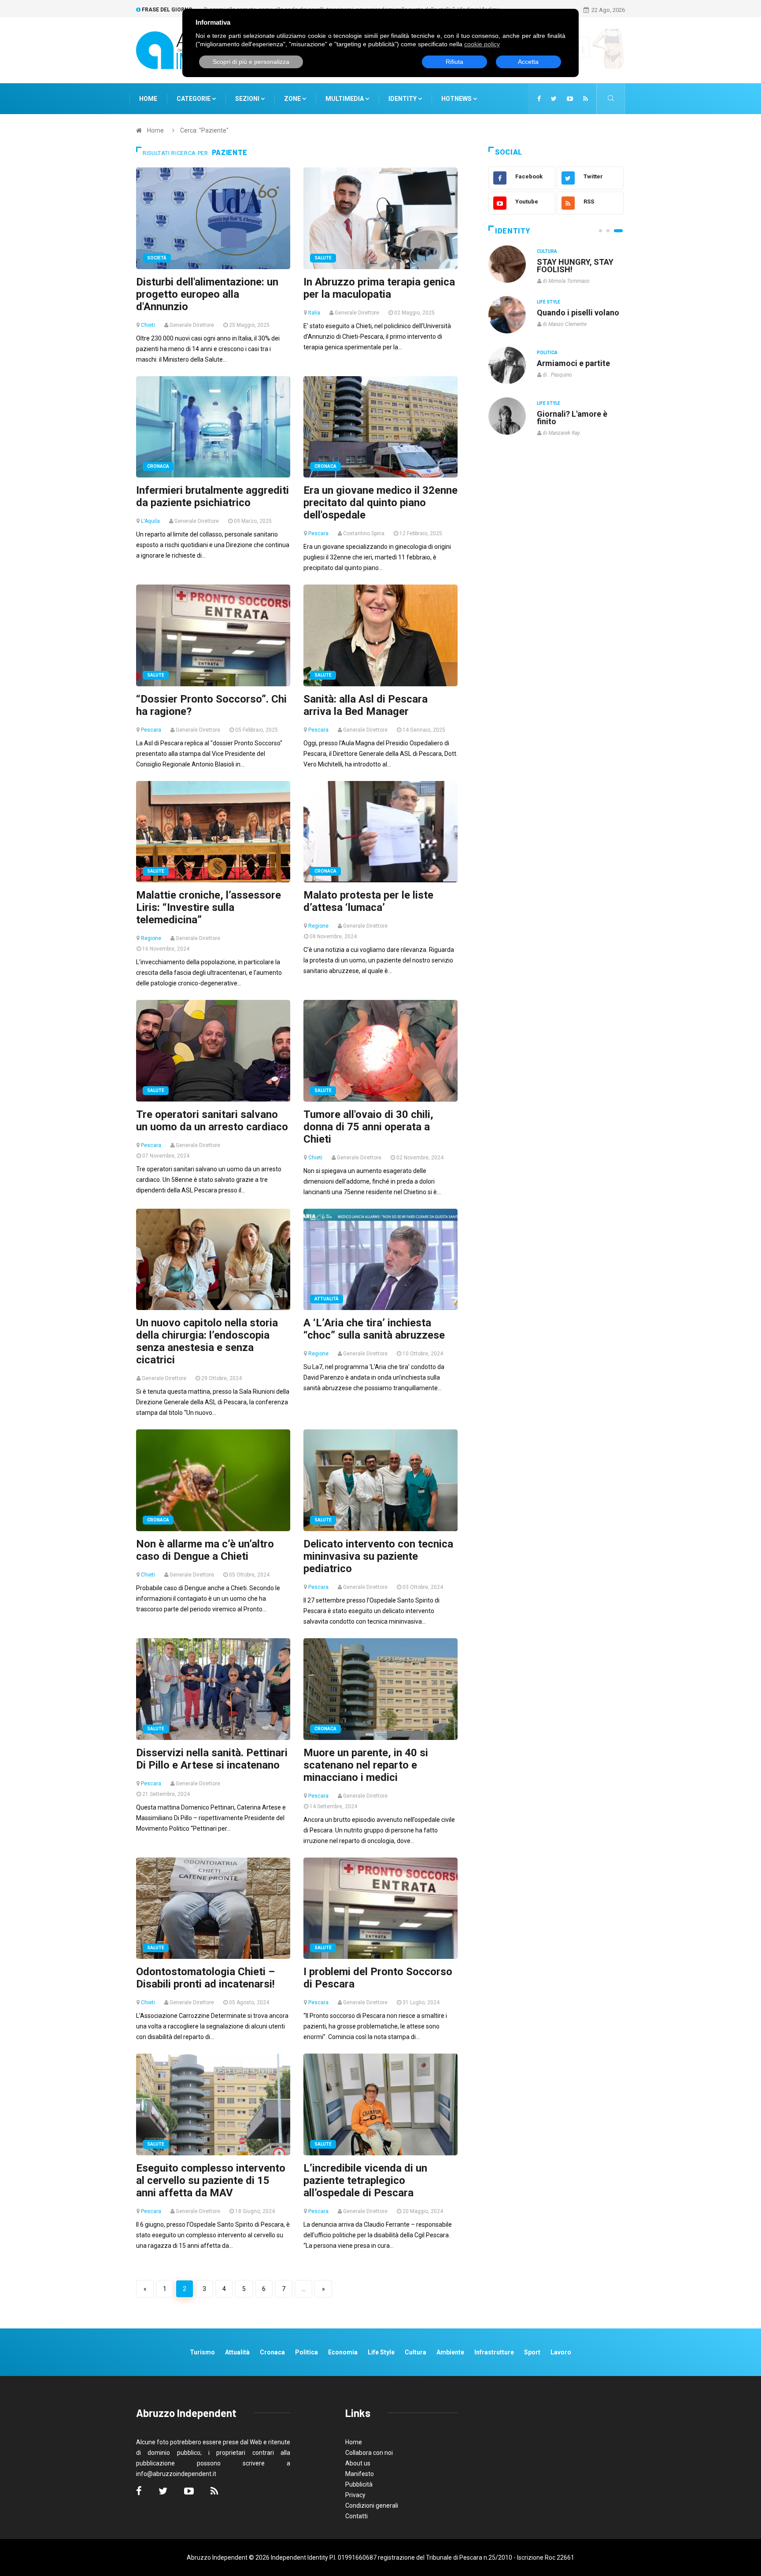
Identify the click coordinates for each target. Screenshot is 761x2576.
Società (157, 258)
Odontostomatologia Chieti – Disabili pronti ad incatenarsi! (205, 1978)
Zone (293, 99)
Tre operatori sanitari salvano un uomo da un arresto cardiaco (212, 1121)
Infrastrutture (494, 2352)
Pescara (318, 533)
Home (148, 99)
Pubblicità (359, 2484)
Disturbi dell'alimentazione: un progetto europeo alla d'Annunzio (207, 294)
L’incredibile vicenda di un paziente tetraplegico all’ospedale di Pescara (365, 2180)
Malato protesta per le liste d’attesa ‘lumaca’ (368, 901)
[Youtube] (570, 99)
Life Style (549, 302)
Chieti (148, 325)
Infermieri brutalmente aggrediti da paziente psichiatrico (212, 496)
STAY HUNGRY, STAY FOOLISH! (575, 266)
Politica (547, 353)
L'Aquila (150, 521)
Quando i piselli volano (578, 313)
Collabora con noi (369, 2453)
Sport (532, 2352)
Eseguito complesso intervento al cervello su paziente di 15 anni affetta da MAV (211, 2180)
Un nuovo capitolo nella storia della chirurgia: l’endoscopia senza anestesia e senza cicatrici (207, 1341)
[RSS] (586, 99)
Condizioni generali (372, 2506)
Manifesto (360, 2474)
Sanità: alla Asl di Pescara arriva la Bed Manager (366, 705)
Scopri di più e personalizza (251, 62)
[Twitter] (554, 99)
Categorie (194, 99)
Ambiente (450, 2352)
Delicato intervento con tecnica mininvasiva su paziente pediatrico (378, 1556)
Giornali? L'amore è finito (572, 418)
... (304, 2289)
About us (358, 2463)
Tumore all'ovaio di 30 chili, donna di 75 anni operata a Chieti (368, 1127)
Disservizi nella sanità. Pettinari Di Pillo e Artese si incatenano (212, 1759)
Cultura (547, 251)
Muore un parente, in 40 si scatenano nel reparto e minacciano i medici (366, 1765)
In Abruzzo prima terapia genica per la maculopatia (379, 288)
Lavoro (561, 2352)
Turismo (202, 2352)
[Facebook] (539, 99)
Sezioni (248, 99)
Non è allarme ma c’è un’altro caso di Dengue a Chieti (205, 1550)
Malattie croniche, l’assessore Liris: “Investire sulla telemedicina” (209, 907)
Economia (343, 2352)
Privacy (355, 2495)
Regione (151, 938)
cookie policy (482, 44)
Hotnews (456, 99)
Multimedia (345, 99)
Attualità (327, 1299)
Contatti (356, 2516)
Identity (403, 99)
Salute (323, 258)
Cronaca (158, 466)
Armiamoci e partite (573, 363)
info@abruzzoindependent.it (176, 2474)
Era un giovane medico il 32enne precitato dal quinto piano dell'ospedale (380, 503)
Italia (314, 313)
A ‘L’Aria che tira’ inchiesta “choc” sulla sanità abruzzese (374, 1329)
